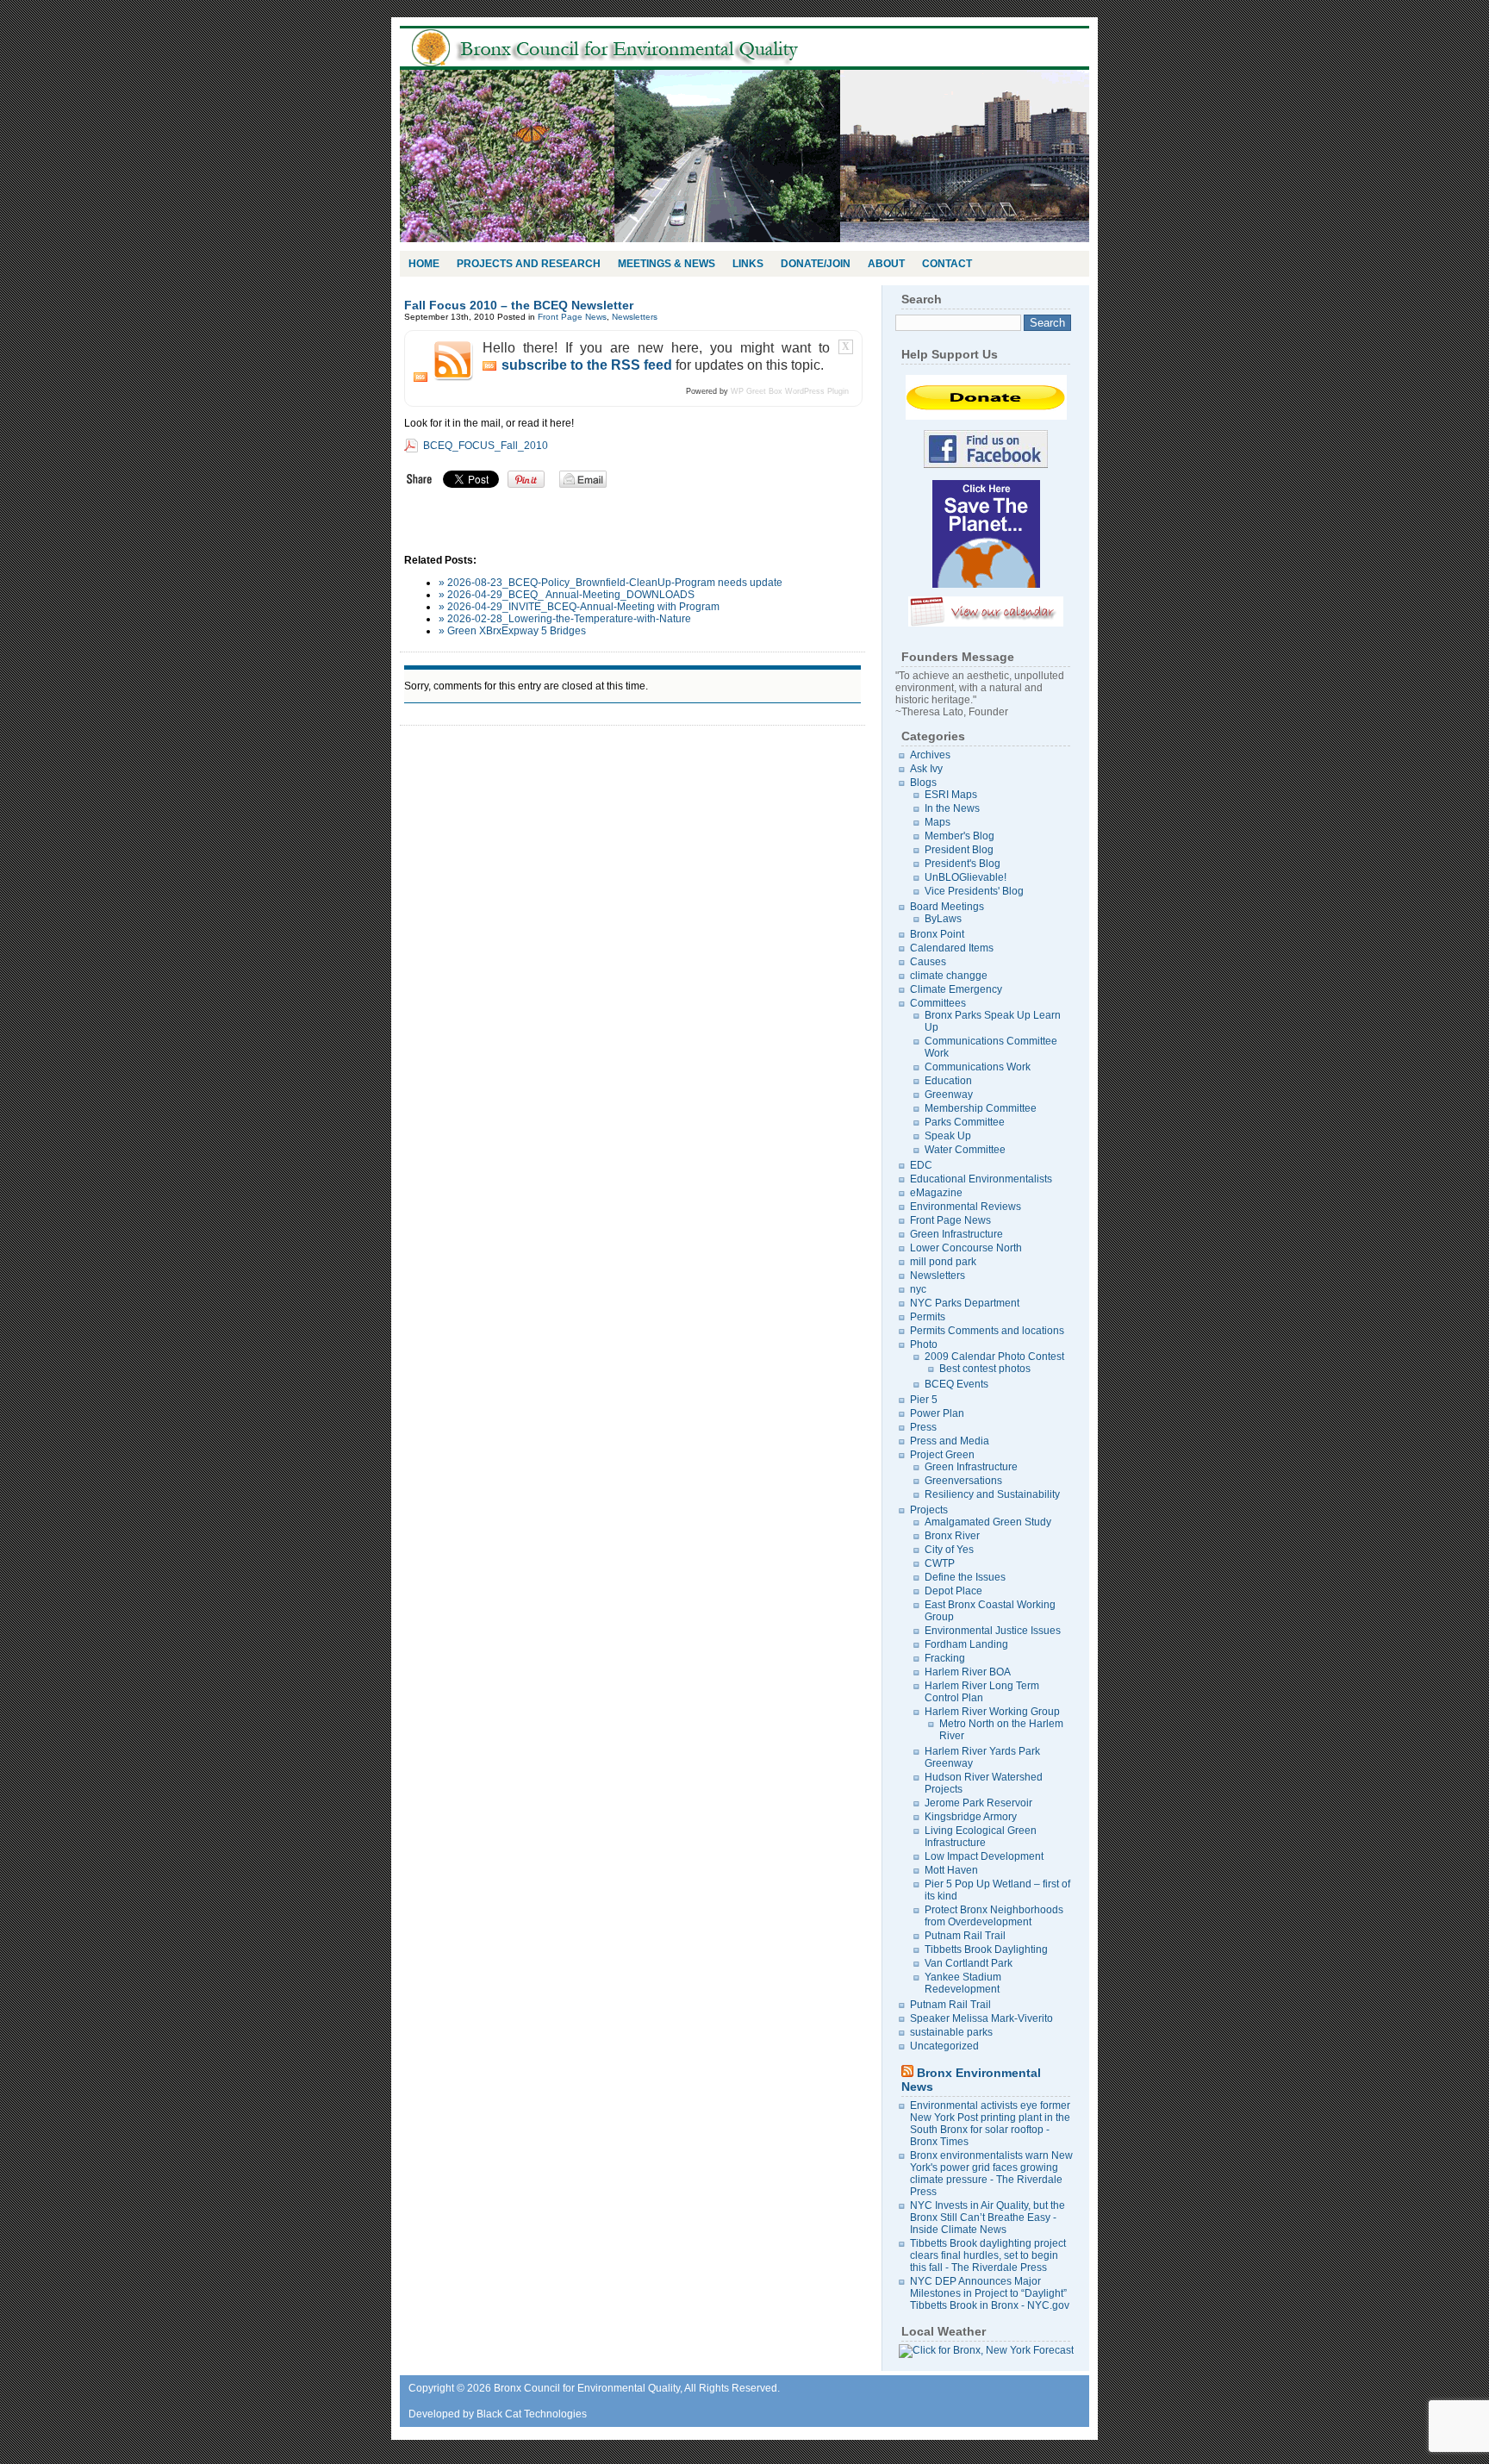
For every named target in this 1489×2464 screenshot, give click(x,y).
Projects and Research (529, 264)
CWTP (940, 1563)
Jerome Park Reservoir (978, 1803)
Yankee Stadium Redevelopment (963, 1983)
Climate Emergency (956, 989)
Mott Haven (951, 1870)
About (886, 264)
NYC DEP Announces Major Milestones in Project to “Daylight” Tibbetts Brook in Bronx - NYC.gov (990, 2293)
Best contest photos (985, 1369)
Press (923, 1427)
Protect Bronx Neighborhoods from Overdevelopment (994, 1916)
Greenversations (963, 1481)
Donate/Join (816, 264)
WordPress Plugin (817, 391)
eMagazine (936, 1193)
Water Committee (965, 1150)
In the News (952, 808)
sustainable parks (951, 2032)
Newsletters (635, 317)
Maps (938, 822)
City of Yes (949, 1550)
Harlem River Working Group (992, 1712)
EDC (921, 1165)
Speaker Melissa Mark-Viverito (981, 2018)
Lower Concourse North (966, 1248)
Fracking (945, 1658)
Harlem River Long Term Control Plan (982, 1692)
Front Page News (572, 317)
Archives (930, 755)
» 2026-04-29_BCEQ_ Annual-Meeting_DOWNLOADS (567, 595)
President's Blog (963, 864)
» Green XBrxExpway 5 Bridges (512, 631)
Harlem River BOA (968, 1672)
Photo (924, 1344)
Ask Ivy (926, 769)
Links (748, 264)
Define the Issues (965, 1577)
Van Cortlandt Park (969, 1963)
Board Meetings (947, 907)
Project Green (942, 1455)
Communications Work (978, 1067)
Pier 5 (924, 1400)
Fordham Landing (966, 1644)
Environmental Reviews (966, 1207)
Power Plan (937, 1413)
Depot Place (953, 1591)
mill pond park (943, 1262)
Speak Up (948, 1136)
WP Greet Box (757, 391)
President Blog (959, 850)
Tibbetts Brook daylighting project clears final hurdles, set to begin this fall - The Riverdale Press (988, 2255)
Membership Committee (981, 1108)
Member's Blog (959, 836)
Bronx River (952, 1536)
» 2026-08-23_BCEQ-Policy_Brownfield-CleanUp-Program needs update (611, 583)
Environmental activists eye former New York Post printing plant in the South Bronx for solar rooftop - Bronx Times (990, 2124)
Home (424, 264)
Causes (928, 962)
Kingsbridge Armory (971, 1817)
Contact (947, 264)
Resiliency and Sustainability (992, 1494)
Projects (929, 1510)
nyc (918, 1289)
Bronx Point (937, 934)
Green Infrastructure (956, 1234)
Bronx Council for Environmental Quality (624, 48)
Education (948, 1081)
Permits (928, 1317)
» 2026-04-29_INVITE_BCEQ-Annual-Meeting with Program (579, 607)
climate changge (949, 976)
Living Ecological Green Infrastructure (981, 1837)
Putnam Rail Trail (965, 1936)
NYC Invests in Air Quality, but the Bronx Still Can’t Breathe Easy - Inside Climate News (987, 2218)
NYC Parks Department (965, 1303)
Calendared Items (952, 948)
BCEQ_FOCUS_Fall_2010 (486, 446)
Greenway (949, 1095)
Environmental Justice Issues (993, 1631)
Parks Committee (965, 1122)
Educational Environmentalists (981, 1179)
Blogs (923, 783)
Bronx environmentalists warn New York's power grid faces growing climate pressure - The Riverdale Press (991, 2174)
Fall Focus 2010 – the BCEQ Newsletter (519, 305)
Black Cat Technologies (532, 2414)
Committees (938, 1003)
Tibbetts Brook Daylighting (986, 1949)
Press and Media (950, 1441)
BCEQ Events (956, 1384)
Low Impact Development (984, 1856)
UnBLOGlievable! (966, 877)
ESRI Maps (951, 795)
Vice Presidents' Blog (974, 891)
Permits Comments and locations (987, 1331)
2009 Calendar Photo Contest (994, 1357)
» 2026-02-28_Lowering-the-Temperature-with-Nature (565, 619)
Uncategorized (944, 2046)
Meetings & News (667, 264)
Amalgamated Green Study (988, 1522)
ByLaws (943, 919)
